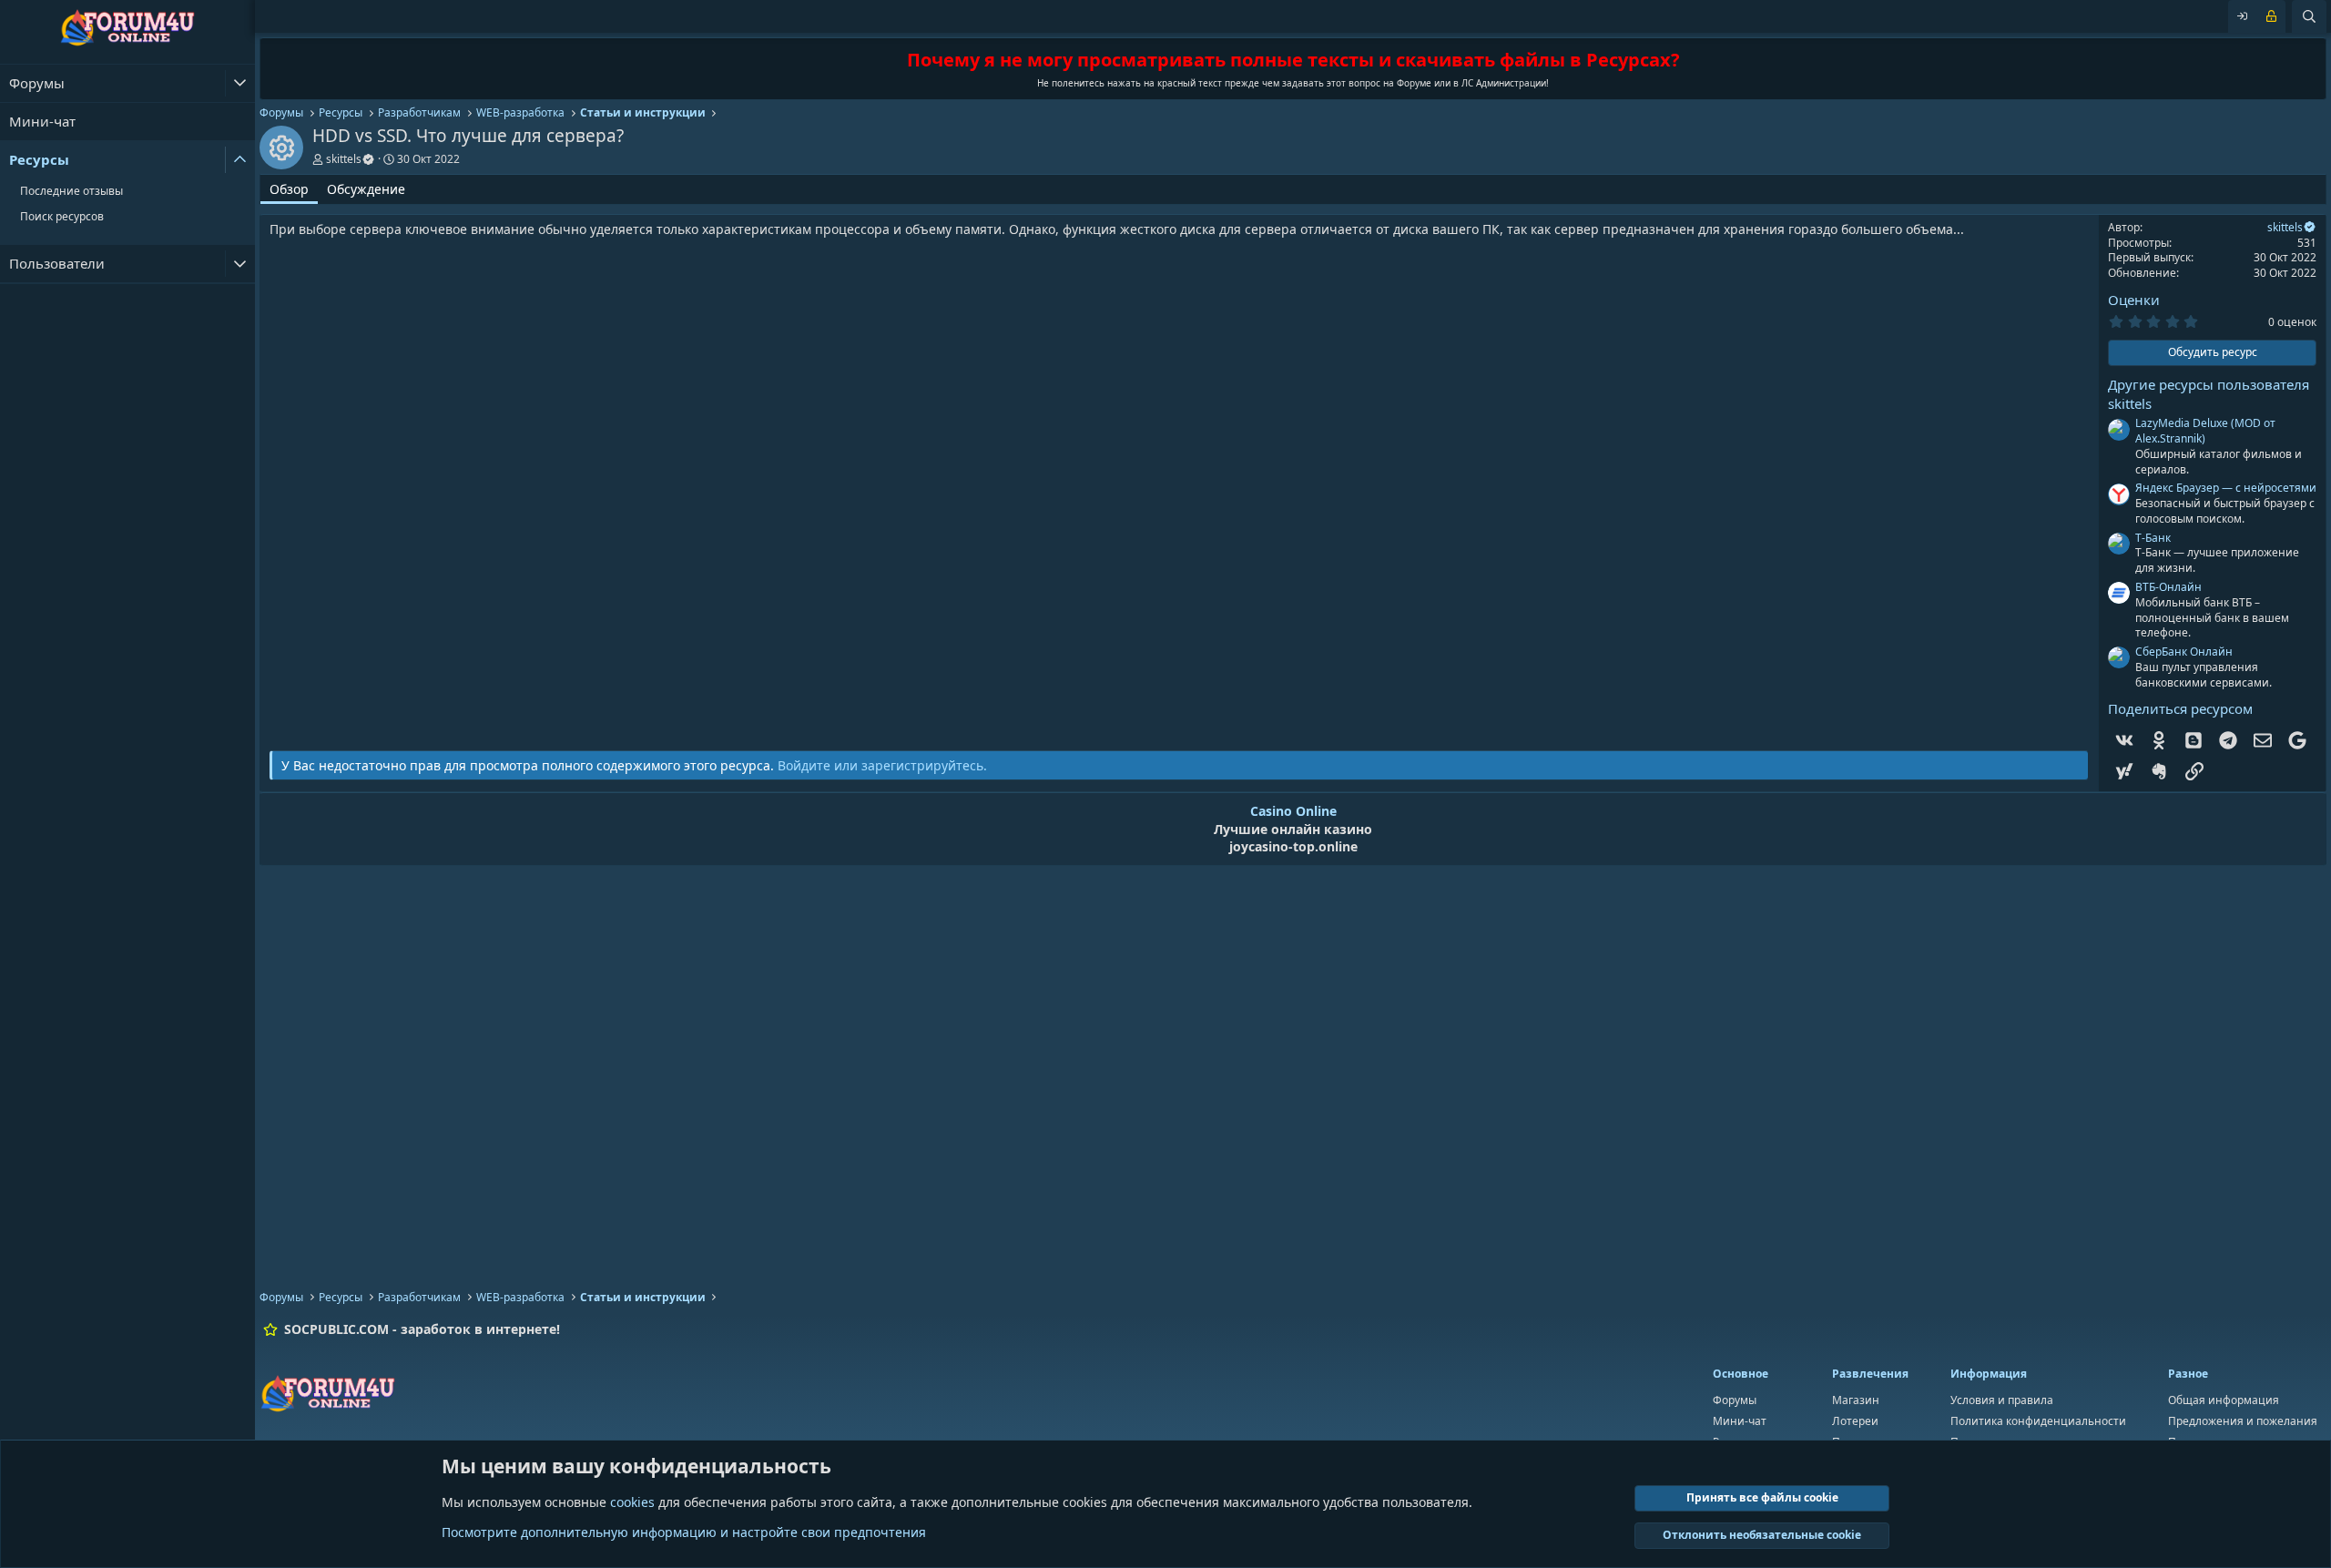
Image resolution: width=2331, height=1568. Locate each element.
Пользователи (57, 263)
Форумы (37, 83)
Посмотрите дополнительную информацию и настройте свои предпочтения (684, 1532)
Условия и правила (2002, 1400)
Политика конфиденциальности (2038, 1421)
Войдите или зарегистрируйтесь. (882, 765)
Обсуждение (366, 189)
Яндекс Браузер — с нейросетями (2226, 488)
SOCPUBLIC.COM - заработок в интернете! (422, 1329)
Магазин (1856, 1400)
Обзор (289, 189)
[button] (240, 83)
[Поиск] (2309, 16)
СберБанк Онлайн (2184, 652)
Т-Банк (2153, 538)
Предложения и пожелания (2243, 1421)
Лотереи (1855, 1421)
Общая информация (2224, 1400)
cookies (632, 1502)
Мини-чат (42, 121)
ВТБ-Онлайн (2168, 587)
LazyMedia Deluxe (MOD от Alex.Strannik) (2205, 431)
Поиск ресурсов (62, 216)
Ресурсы (39, 159)
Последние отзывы (71, 191)
